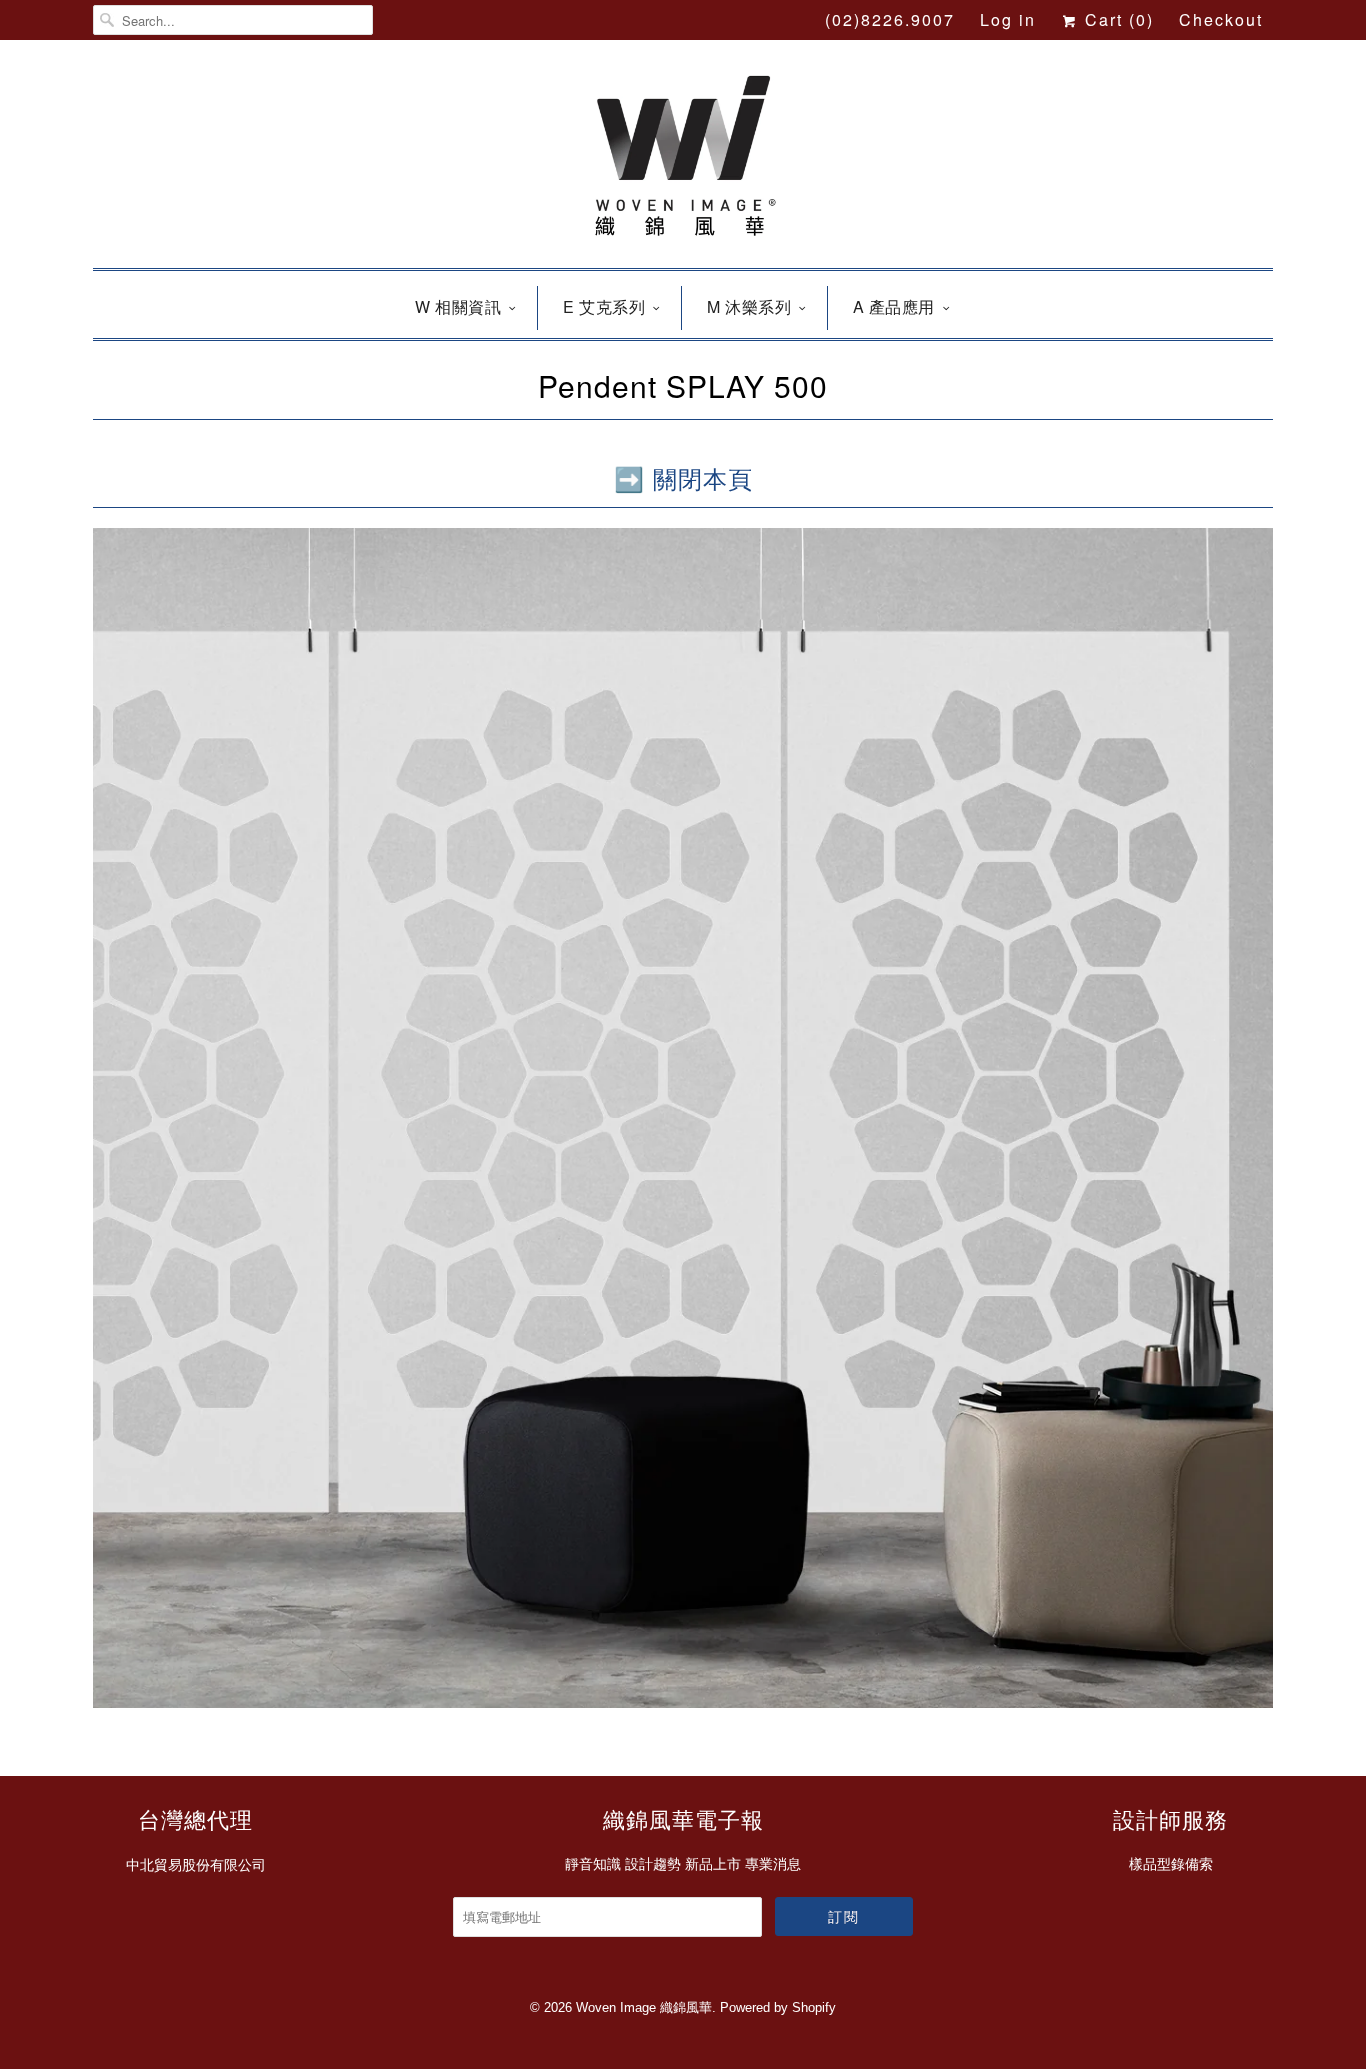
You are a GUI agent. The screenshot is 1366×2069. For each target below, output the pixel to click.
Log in (1008, 19)
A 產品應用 (894, 306)
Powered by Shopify (778, 2007)
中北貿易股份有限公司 (196, 1865)
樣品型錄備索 (1171, 1864)
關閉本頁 (703, 477)
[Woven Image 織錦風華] (683, 159)
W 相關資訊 (458, 306)
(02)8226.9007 (890, 19)
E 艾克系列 (604, 306)
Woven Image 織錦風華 (644, 2007)
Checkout (1221, 19)
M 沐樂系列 (749, 306)
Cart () (1116, 19)
